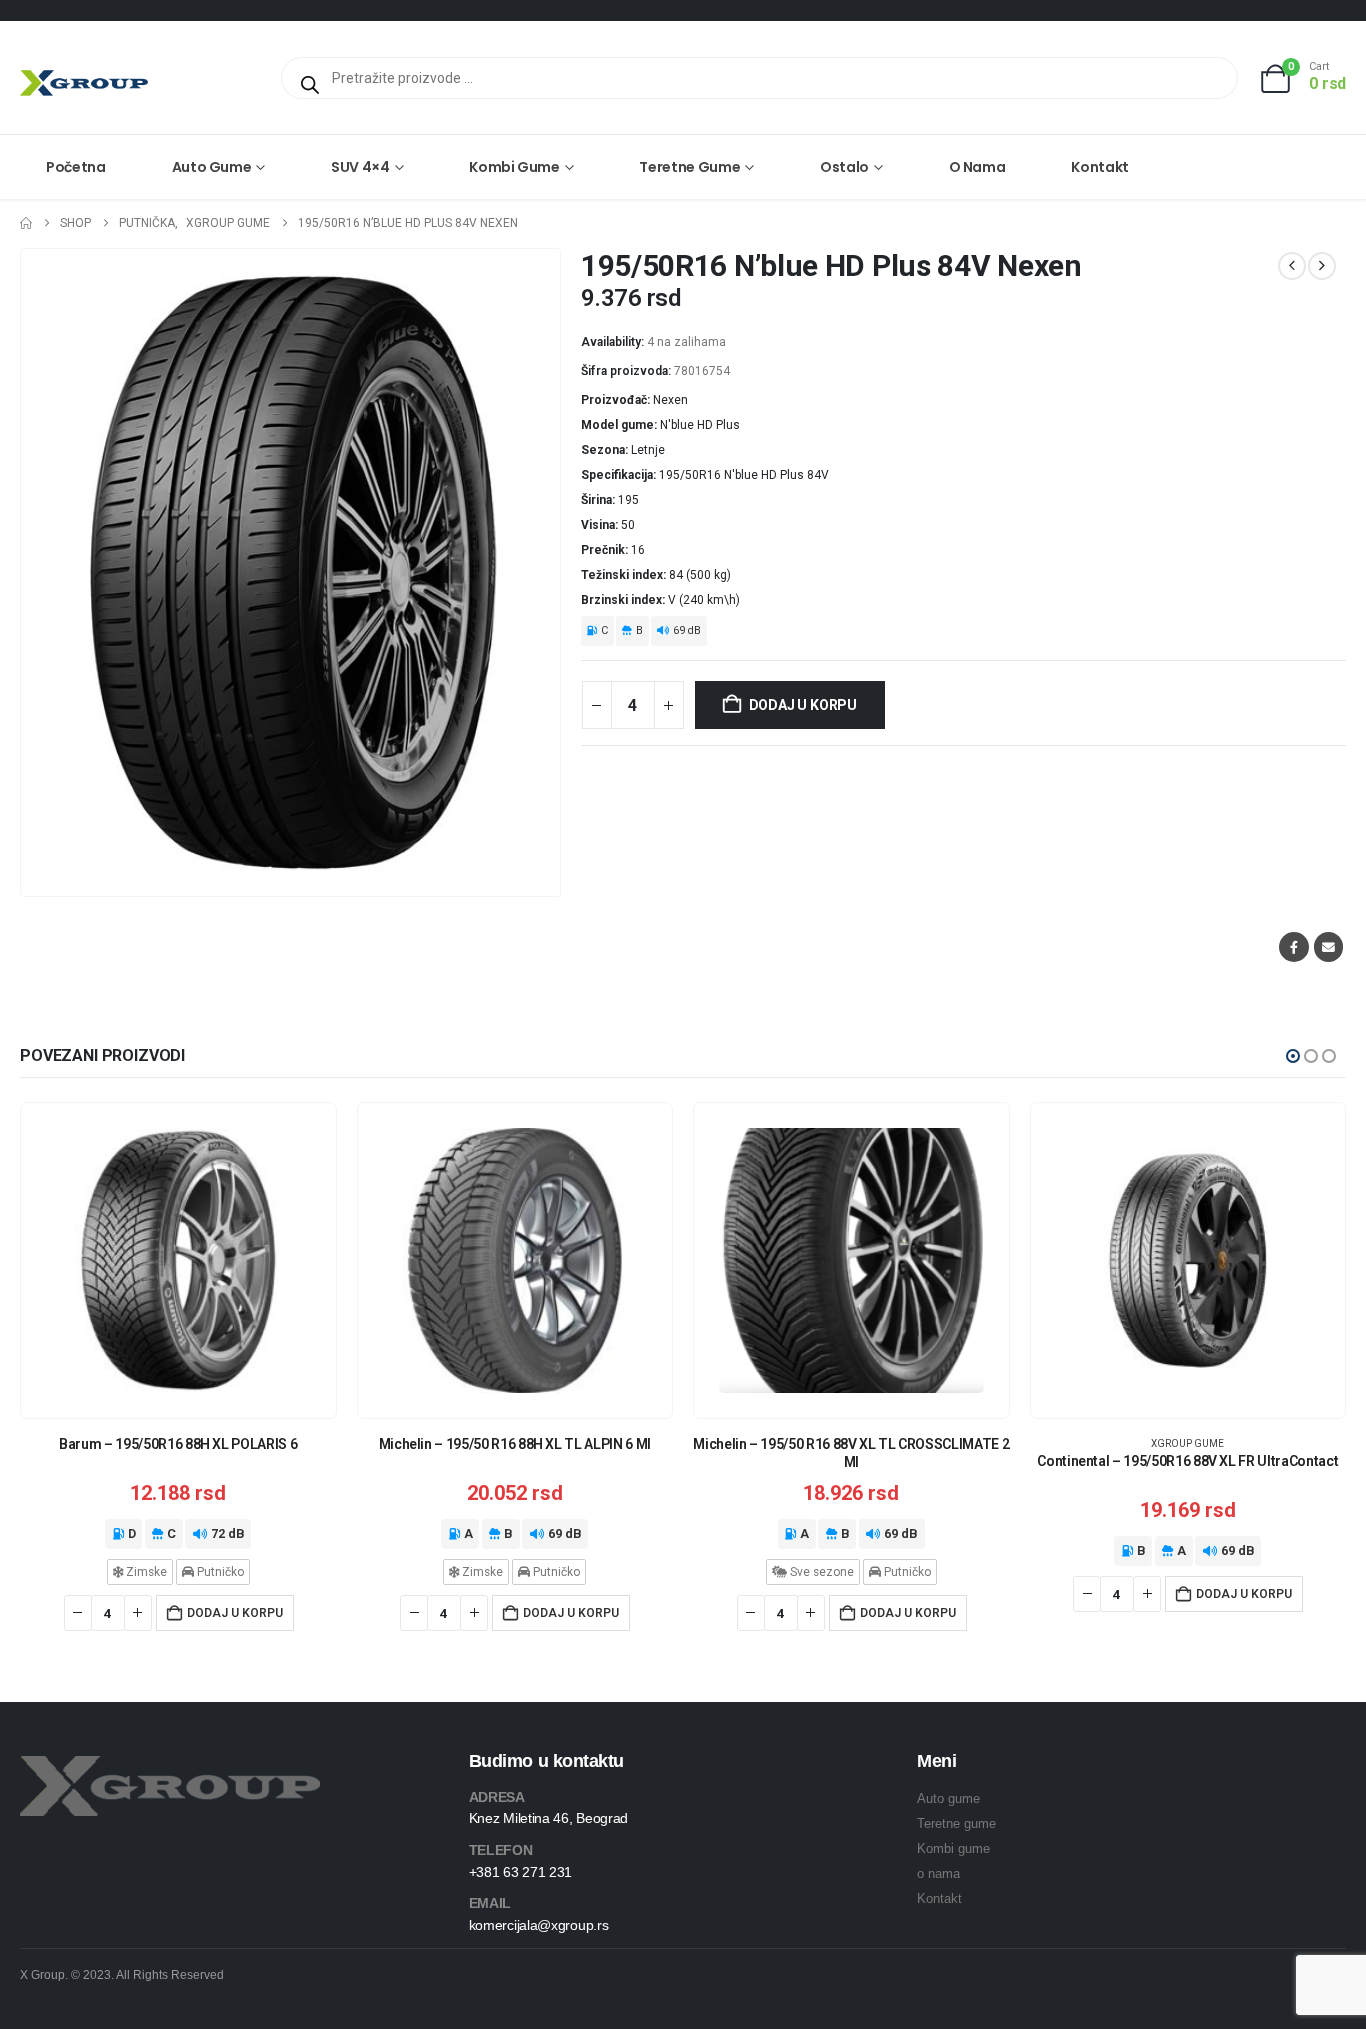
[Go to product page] (178, 1260)
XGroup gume (1187, 1443)
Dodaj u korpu (803, 705)
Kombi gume (514, 167)
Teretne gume (689, 167)
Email (1328, 946)
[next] (1322, 266)
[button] (1293, 1056)
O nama (977, 167)
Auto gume (212, 167)
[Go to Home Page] (26, 223)
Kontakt (1100, 167)
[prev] (1292, 266)
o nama (938, 1873)
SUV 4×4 (360, 167)
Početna (76, 167)
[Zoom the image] (170, 1767)
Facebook (1293, 946)
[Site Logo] (84, 82)
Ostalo (844, 167)
